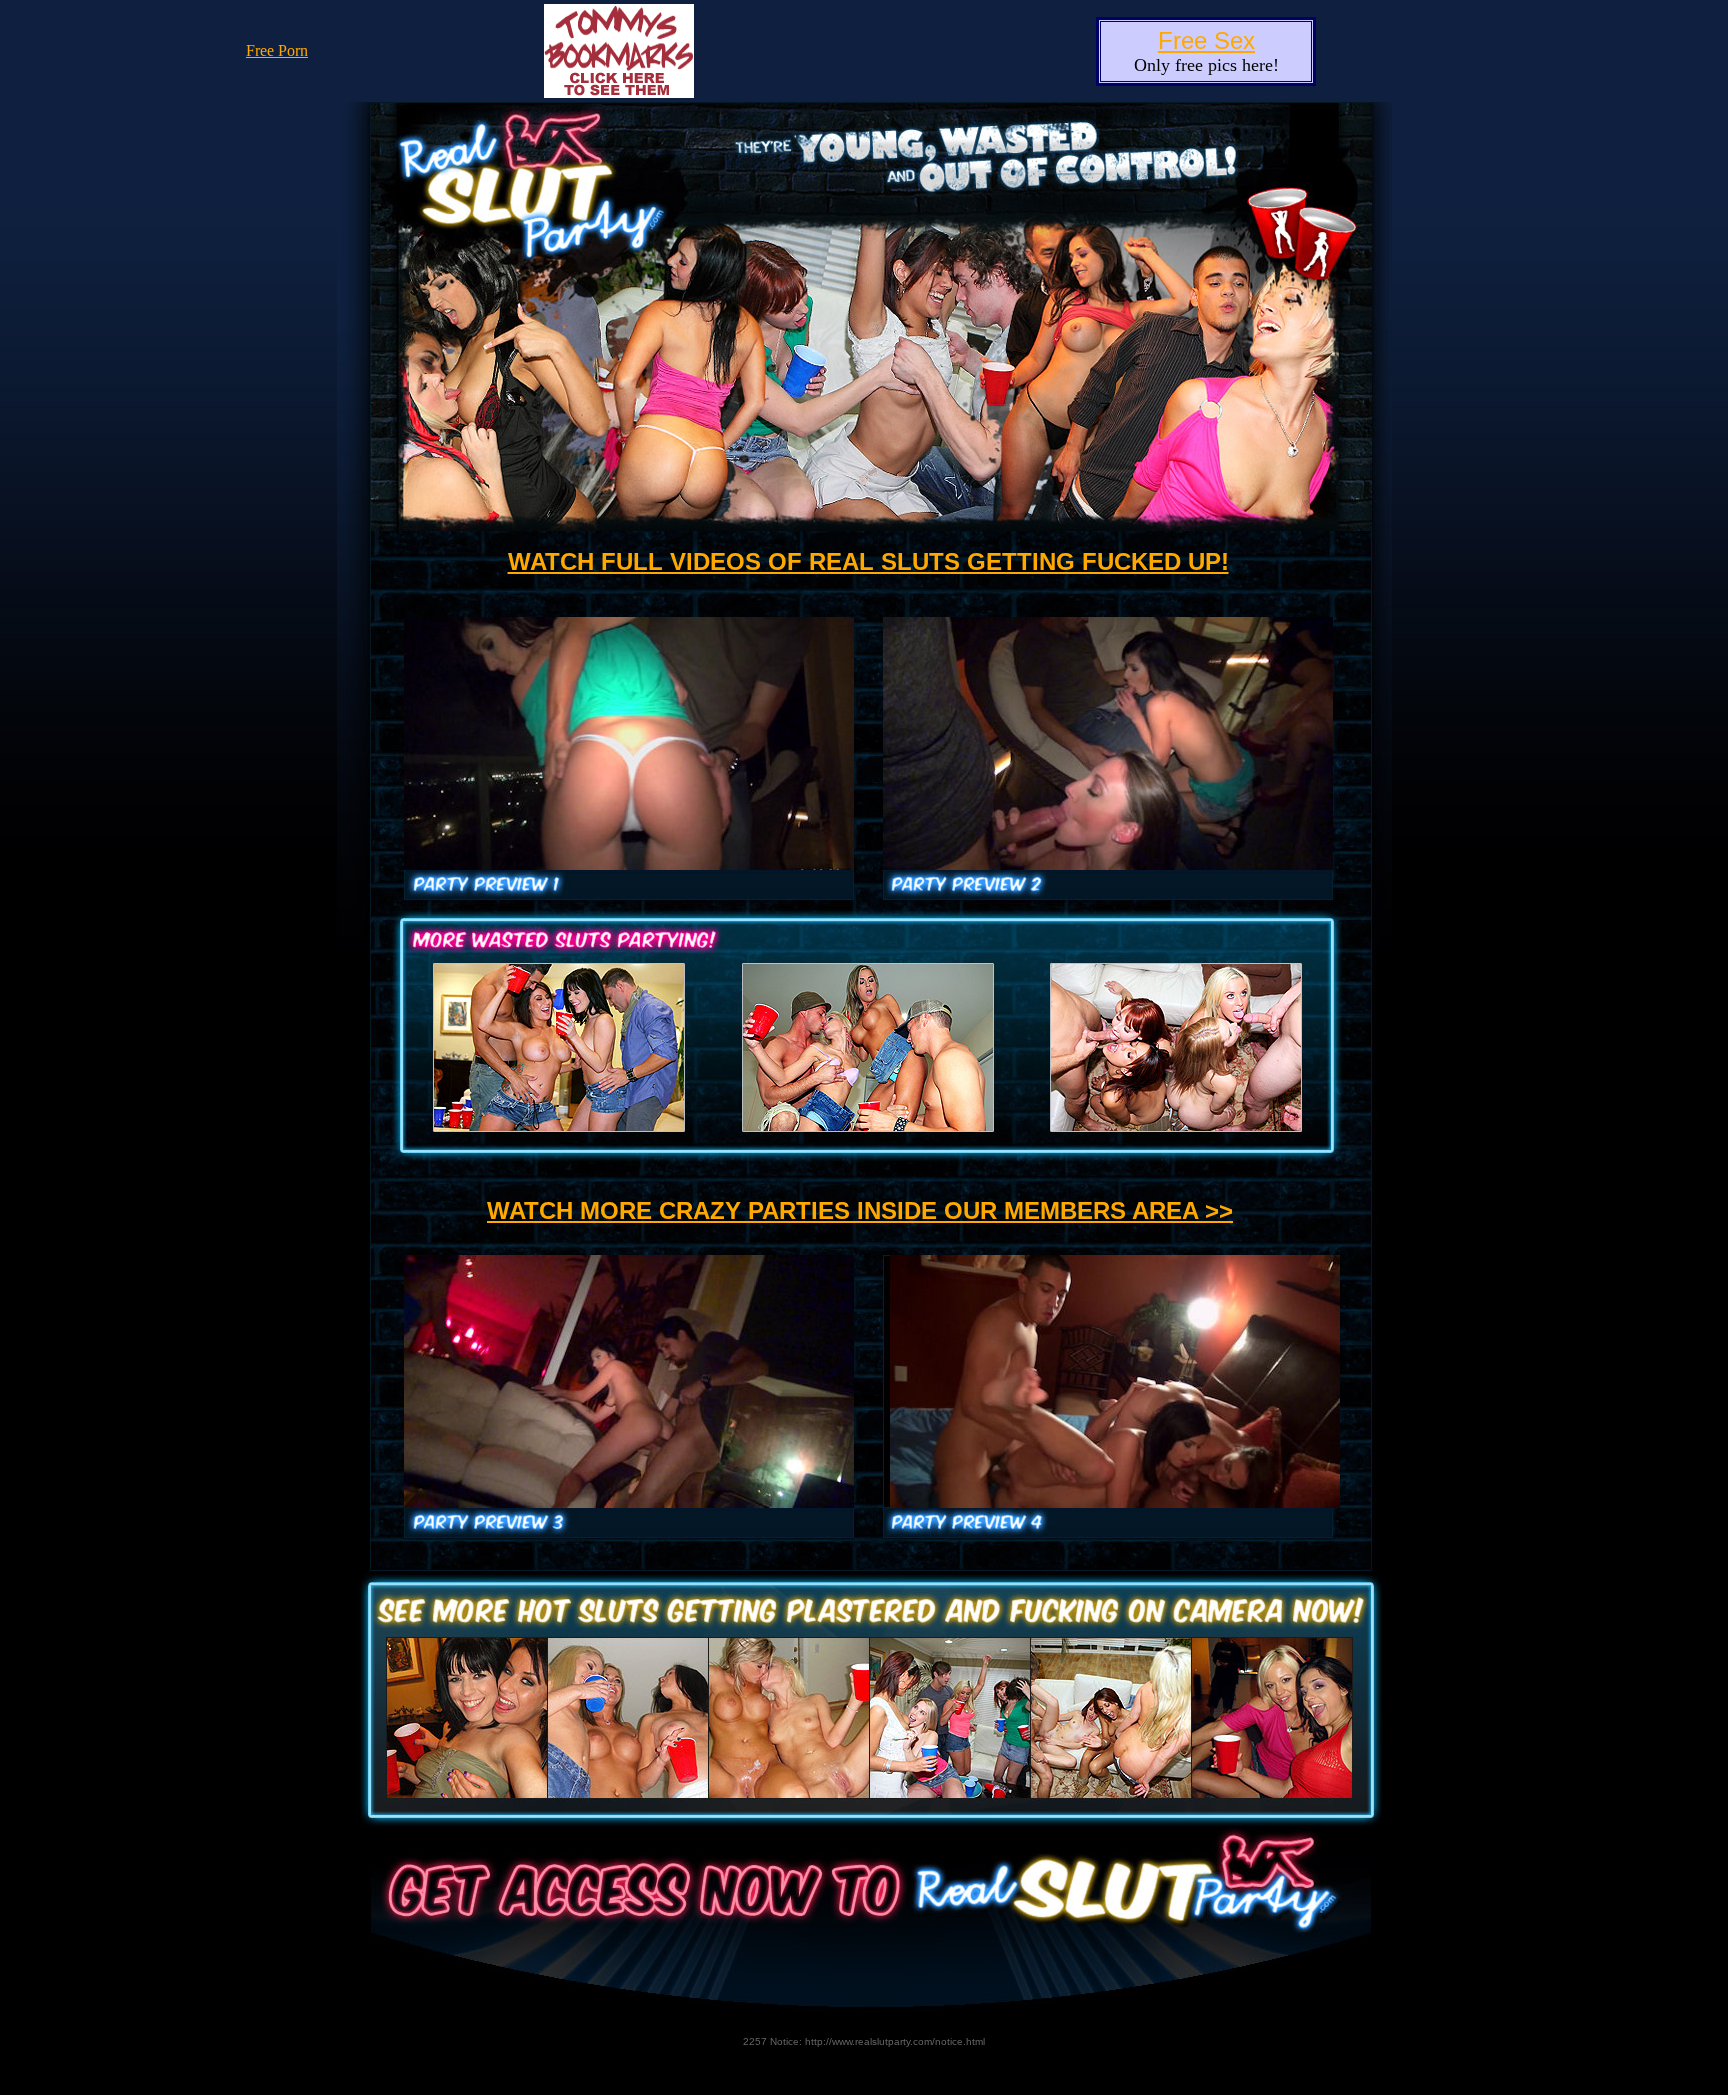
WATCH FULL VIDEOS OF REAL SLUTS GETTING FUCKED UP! (868, 561)
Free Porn (277, 50)
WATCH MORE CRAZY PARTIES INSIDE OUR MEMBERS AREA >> (860, 1210)
